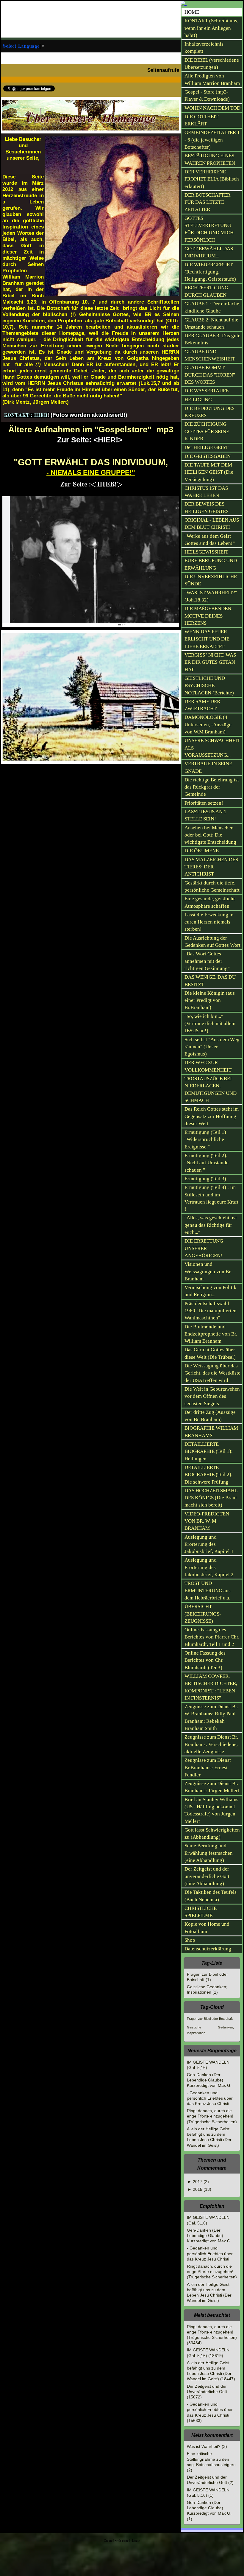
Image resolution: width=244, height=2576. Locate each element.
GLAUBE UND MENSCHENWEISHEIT (210, 355)
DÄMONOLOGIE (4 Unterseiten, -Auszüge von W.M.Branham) (208, 725)
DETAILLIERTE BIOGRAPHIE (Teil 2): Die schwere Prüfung (209, 1475)
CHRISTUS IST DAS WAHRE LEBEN (206, 492)
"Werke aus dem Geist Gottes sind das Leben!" (210, 540)
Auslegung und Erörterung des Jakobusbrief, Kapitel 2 (209, 1567)
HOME (192, 12)
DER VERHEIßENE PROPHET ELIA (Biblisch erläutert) (212, 179)
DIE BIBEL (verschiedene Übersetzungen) (212, 64)
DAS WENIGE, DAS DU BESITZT (210, 981)
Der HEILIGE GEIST (206, 447)
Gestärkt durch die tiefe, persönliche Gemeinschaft (212, 886)
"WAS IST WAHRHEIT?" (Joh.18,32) (211, 596)
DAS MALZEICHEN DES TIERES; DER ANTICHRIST (211, 867)
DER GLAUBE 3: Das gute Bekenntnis (212, 339)
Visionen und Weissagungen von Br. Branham (208, 1271)
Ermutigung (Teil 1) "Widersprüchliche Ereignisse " (205, 1139)
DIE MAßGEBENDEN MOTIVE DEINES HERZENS (208, 616)
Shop (190, 1940)
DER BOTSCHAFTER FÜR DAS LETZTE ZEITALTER (207, 202)
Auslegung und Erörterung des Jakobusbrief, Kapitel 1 (209, 1544)
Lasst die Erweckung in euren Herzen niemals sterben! (209, 922)
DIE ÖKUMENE (202, 851)
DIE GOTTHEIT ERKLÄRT (201, 120)
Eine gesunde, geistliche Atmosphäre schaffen (210, 902)
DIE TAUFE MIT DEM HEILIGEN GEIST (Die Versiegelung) (209, 472)
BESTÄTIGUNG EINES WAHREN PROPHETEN (210, 159)
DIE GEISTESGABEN (208, 456)
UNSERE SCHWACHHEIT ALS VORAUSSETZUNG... (212, 748)
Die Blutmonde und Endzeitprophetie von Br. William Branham (211, 1334)
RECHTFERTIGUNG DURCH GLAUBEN (206, 291)
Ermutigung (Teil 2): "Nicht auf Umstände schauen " (207, 1163)
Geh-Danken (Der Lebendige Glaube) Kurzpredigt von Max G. (209, 2080)
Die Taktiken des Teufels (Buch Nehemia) (211, 1896)
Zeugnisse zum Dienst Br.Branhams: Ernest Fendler (208, 1767)
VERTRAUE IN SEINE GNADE (208, 767)
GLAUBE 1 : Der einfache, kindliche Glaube (212, 307)
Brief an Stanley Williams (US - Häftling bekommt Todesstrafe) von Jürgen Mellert (211, 1810)
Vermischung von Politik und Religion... (211, 1291)
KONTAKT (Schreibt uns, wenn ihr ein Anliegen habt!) (211, 28)
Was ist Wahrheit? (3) (207, 2446)
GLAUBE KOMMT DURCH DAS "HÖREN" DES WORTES (210, 375)
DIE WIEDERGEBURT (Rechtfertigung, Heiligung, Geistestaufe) (210, 272)
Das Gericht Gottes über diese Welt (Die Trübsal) (210, 1353)
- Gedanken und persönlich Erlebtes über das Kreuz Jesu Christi (210, 2098)
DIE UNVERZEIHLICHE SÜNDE (211, 580)
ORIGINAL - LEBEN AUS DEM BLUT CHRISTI (212, 524)
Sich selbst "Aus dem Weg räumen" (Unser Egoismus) (212, 1047)
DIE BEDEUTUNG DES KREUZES (209, 412)
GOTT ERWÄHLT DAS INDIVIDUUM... (209, 252)
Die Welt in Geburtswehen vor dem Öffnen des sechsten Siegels (212, 1396)
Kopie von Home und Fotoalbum (207, 1928)
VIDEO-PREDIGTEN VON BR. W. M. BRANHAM (207, 1521)
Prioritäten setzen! (204, 803)
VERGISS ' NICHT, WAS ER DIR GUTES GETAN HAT (210, 662)
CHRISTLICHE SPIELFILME (201, 1912)
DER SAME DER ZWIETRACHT (202, 705)
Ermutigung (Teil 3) (205, 1179)
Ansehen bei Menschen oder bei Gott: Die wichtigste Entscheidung (210, 835)
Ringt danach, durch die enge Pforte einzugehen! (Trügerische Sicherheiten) (212, 2116)
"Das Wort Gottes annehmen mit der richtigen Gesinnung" (207, 961)
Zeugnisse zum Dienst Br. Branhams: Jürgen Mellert (212, 1787)
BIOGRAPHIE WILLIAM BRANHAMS (211, 1432)
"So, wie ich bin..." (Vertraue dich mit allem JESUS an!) (210, 1024)
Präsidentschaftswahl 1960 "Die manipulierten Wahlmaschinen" (211, 1311)
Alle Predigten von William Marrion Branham (212, 79)
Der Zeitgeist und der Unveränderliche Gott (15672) (207, 2392)
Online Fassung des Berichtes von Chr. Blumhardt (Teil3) (205, 1660)
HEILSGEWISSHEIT (206, 552)
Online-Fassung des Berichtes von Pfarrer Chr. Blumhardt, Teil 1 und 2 (212, 1637)
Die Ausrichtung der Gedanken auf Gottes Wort (212, 942)
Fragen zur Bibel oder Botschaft (210, 2019)
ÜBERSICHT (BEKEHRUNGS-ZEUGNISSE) (203, 1614)
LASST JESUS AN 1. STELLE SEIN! (206, 815)
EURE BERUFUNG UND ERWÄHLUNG (211, 564)
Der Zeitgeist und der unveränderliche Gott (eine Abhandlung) (207, 1876)
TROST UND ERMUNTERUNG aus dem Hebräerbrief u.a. (208, 1591)
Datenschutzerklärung (208, 1949)
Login (136, 2541)
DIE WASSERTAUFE (207, 391)
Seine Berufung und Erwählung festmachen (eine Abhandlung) (209, 1853)
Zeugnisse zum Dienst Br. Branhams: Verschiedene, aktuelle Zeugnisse (211, 1744)
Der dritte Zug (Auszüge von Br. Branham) (210, 1416)
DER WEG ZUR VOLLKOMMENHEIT (208, 1066)
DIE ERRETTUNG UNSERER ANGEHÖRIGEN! (204, 1248)
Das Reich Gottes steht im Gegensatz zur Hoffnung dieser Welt (212, 1116)
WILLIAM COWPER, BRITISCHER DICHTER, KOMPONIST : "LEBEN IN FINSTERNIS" (211, 1687)
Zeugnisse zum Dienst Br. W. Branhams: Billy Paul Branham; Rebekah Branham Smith (211, 1717)
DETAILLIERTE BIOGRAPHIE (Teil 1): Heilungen (209, 1451)
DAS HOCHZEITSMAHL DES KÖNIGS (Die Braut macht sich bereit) (211, 1498)
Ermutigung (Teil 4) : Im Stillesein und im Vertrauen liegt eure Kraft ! (211, 1198)
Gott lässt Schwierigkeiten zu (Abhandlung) (212, 1833)
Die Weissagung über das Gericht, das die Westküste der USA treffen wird (212, 1373)
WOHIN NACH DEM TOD (212, 108)
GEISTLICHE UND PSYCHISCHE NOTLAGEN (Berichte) (209, 685)
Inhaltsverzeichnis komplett (204, 48)
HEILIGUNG (198, 400)
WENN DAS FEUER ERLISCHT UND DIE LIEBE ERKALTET (207, 639)
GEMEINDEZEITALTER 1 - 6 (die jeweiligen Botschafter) (212, 140)
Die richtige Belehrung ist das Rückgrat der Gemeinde (212, 787)
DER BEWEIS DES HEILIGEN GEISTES (207, 507)
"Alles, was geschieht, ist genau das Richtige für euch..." (211, 1225)
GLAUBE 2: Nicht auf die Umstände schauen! (211, 323)
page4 (126, 2541)
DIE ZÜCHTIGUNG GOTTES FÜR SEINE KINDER (207, 431)
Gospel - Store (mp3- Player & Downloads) (207, 95)
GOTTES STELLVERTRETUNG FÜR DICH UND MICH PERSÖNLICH (209, 229)
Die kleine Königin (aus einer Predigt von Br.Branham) (210, 1000)
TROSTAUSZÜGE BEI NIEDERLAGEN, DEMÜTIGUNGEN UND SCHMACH (211, 1089)
